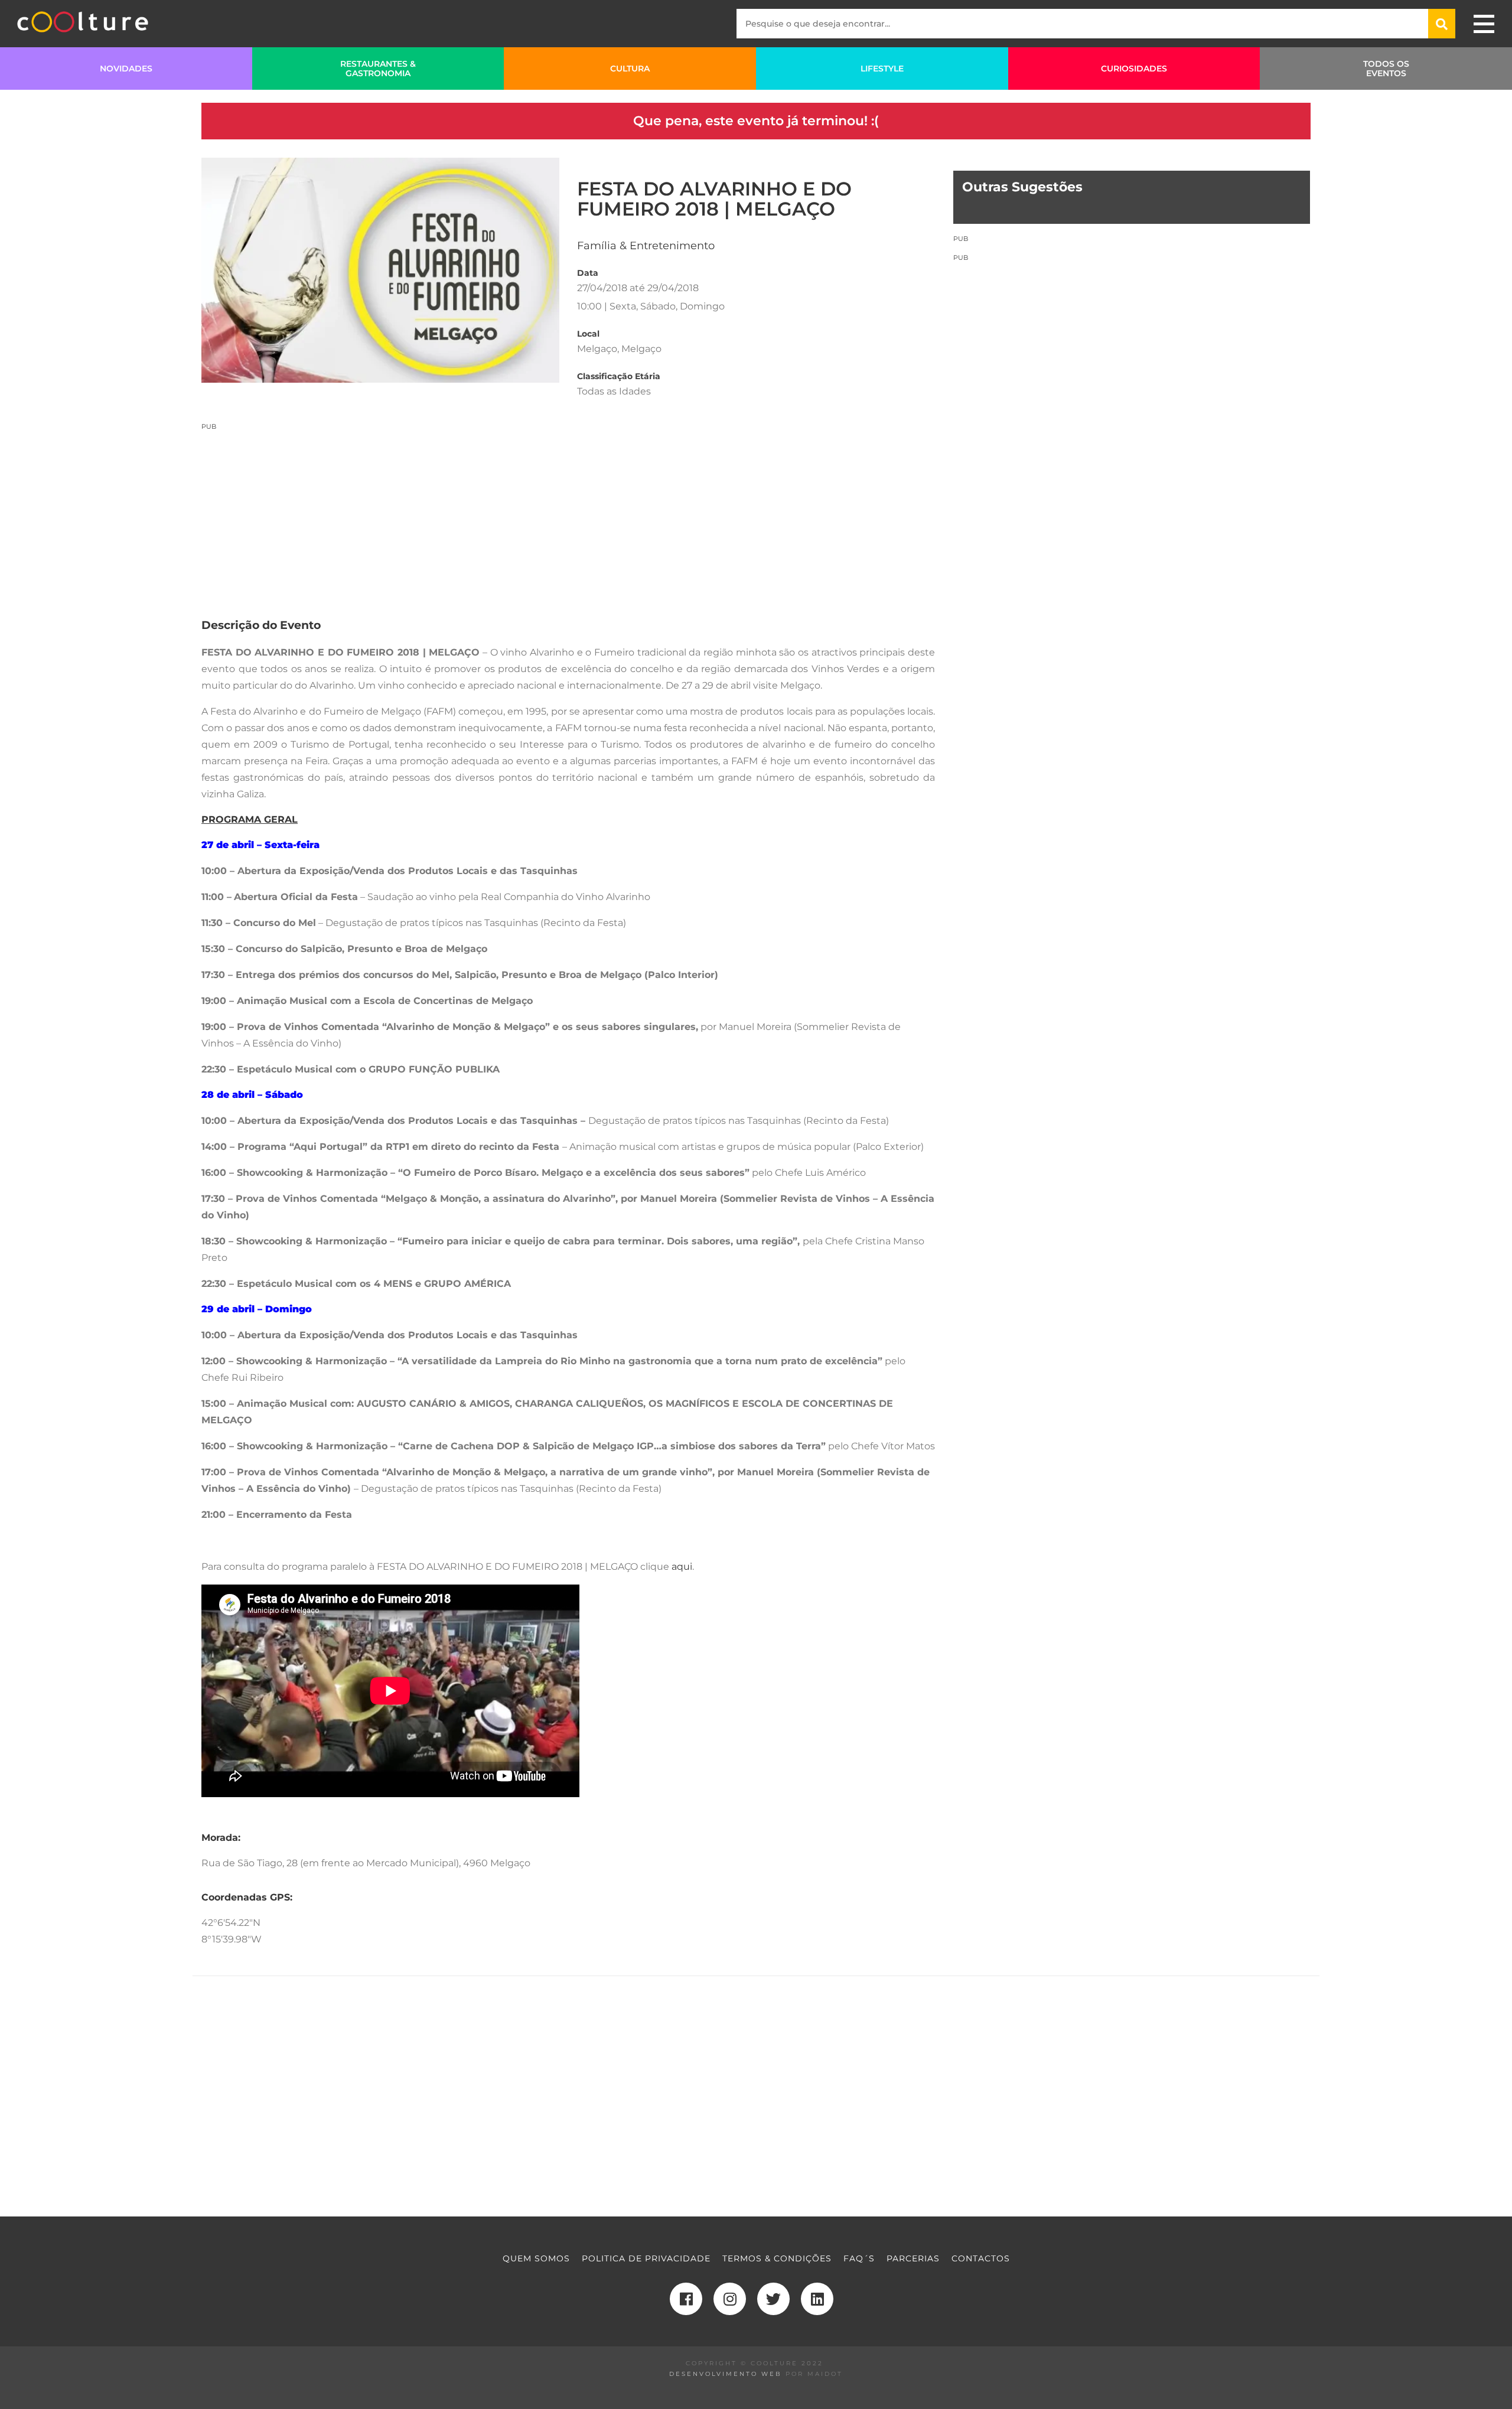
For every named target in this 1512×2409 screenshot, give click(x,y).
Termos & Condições (777, 2258)
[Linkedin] (817, 2299)
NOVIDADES (126, 69)
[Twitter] (773, 2299)
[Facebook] (686, 2299)
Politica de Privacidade (646, 2258)
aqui (682, 1567)
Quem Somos (536, 2258)
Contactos (981, 2258)
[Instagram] (730, 2299)
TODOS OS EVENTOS (1386, 69)
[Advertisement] (568, 514)
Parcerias (913, 2258)
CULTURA (630, 69)
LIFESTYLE (882, 69)
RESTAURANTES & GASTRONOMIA (378, 69)
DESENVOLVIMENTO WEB (726, 2374)
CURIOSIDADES (1134, 69)
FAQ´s (859, 2258)
